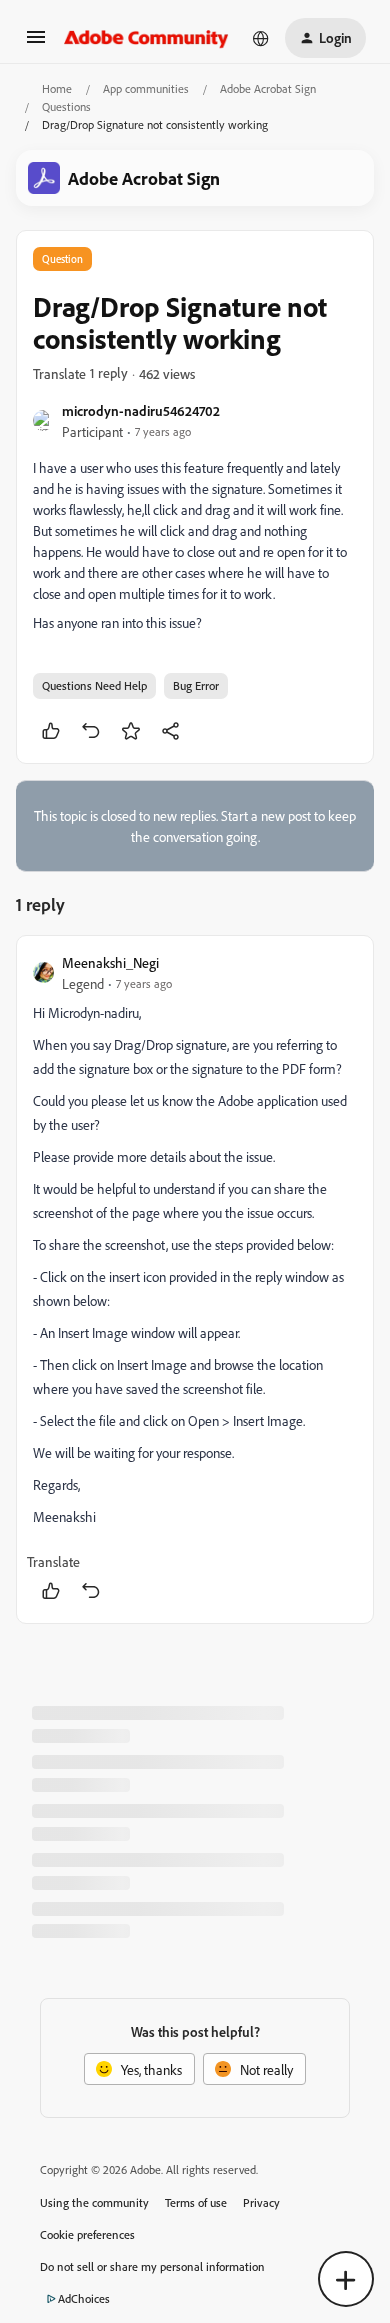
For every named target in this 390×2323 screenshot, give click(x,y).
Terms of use (196, 2202)
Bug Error (196, 685)
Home (57, 88)
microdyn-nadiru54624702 (141, 410)
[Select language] (261, 38)
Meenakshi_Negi (110, 962)
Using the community (94, 2202)
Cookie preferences (87, 2234)
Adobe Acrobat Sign (268, 88)
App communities (146, 88)
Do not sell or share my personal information (152, 2266)
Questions (66, 106)
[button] (36, 43)
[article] (195, 1279)
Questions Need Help (94, 685)
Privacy (261, 2202)
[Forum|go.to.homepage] (146, 38)
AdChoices (84, 2298)
